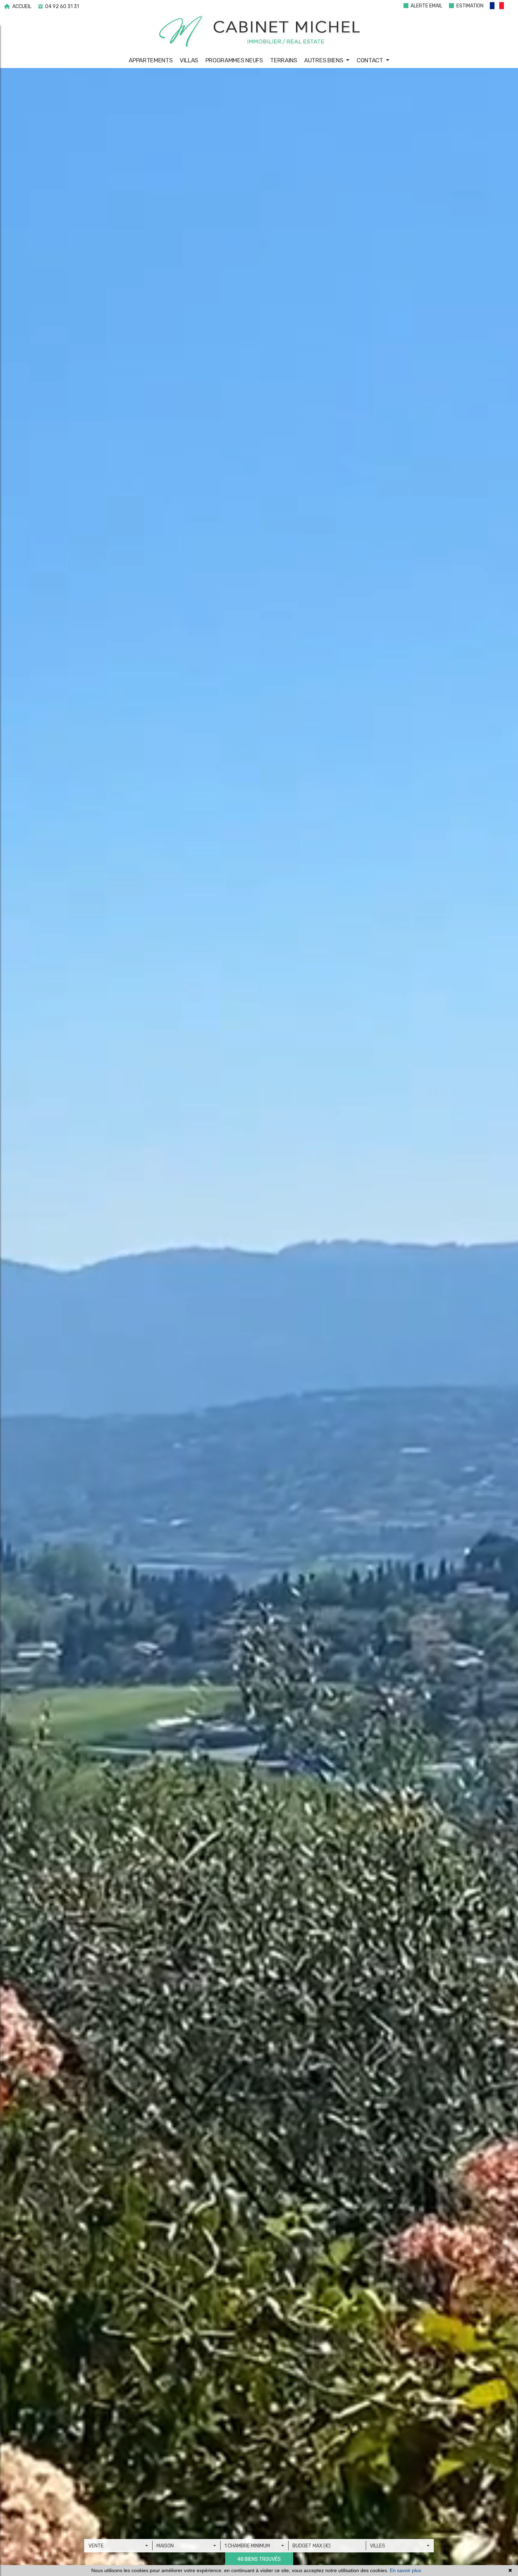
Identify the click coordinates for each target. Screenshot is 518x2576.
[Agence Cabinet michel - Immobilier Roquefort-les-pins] (259, 32)
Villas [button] (189, 60)
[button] (500, 7)
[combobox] (118, 2546)
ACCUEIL (21, 7)
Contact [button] (371, 60)
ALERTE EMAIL (426, 6)
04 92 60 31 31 (61, 7)
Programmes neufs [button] (234, 60)
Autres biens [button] (324, 60)
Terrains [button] (283, 60)
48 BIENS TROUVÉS (259, 2559)
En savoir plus (405, 2570)
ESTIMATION (469, 6)
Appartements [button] (150, 60)
